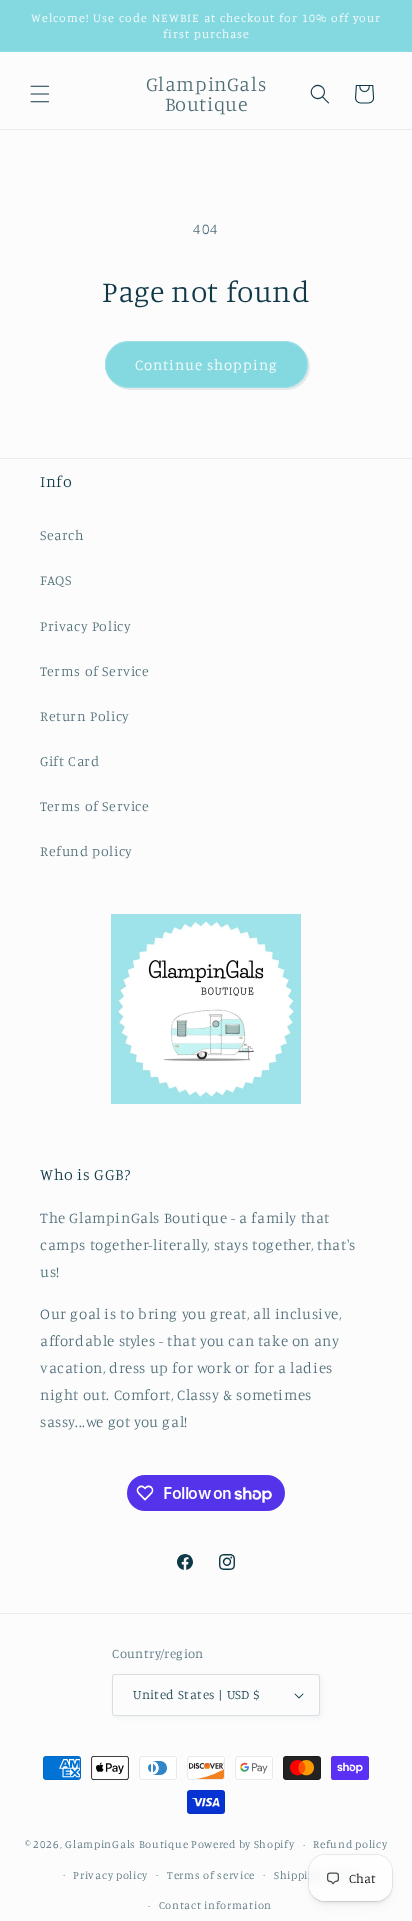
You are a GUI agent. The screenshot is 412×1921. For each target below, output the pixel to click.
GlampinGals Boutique (126, 1844)
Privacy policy (110, 1875)
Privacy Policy (85, 625)
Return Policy (85, 715)
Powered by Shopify (243, 1844)
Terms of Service (95, 670)
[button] (40, 94)
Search (62, 534)
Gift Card (69, 760)
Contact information (215, 1905)
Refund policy (86, 850)
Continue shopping (206, 364)
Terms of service (211, 1875)
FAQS (55, 579)
